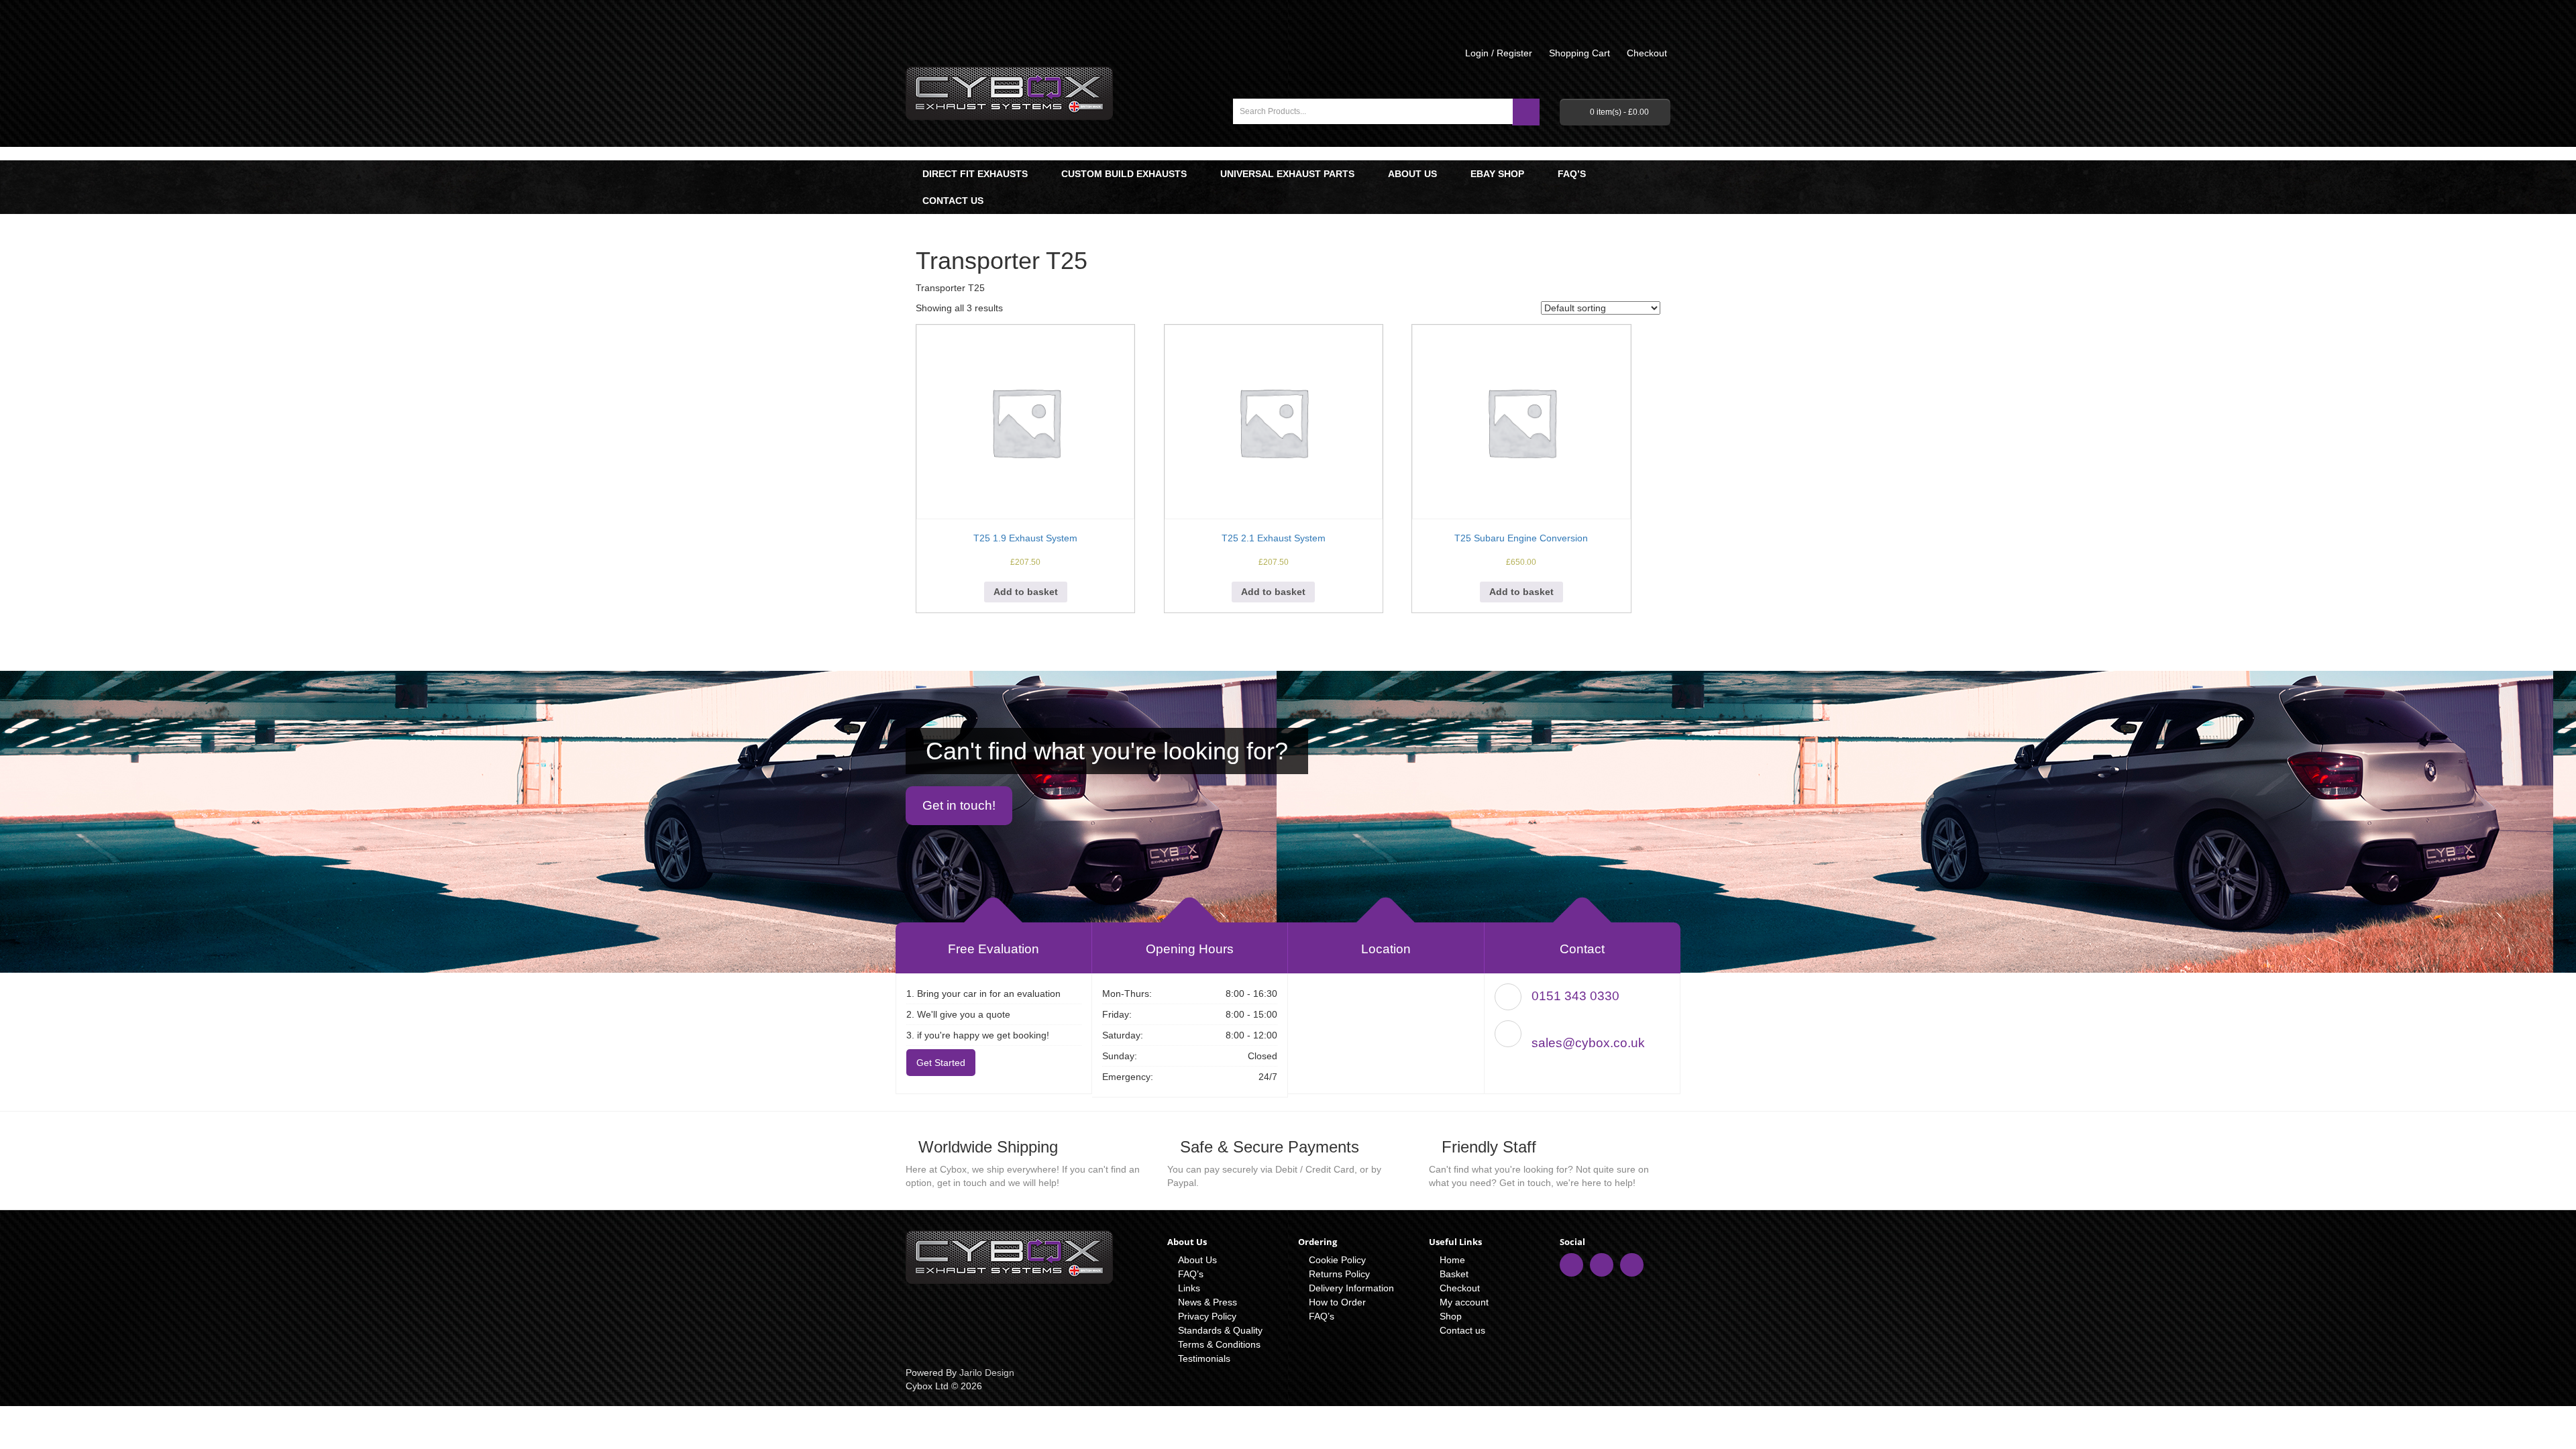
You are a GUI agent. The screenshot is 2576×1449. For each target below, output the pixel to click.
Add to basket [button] (1026, 592)
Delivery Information (1351, 1288)
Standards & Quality (1220, 1330)
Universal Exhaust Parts (1287, 174)
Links (1189, 1288)
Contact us (953, 201)
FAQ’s (1572, 174)
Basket (1454, 1274)
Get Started (941, 1063)
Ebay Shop (1497, 174)
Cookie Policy (1337, 1260)
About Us (1412, 174)
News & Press (1207, 1302)
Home (1452, 1260)
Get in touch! (959, 805)
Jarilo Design (987, 1373)
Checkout (1460, 1288)
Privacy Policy (1207, 1316)
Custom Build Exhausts (1124, 174)
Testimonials (1204, 1358)
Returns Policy (1339, 1274)
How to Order (1337, 1302)
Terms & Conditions (1219, 1344)
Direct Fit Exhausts (975, 174)
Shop (1451, 1316)
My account (1464, 1302)
